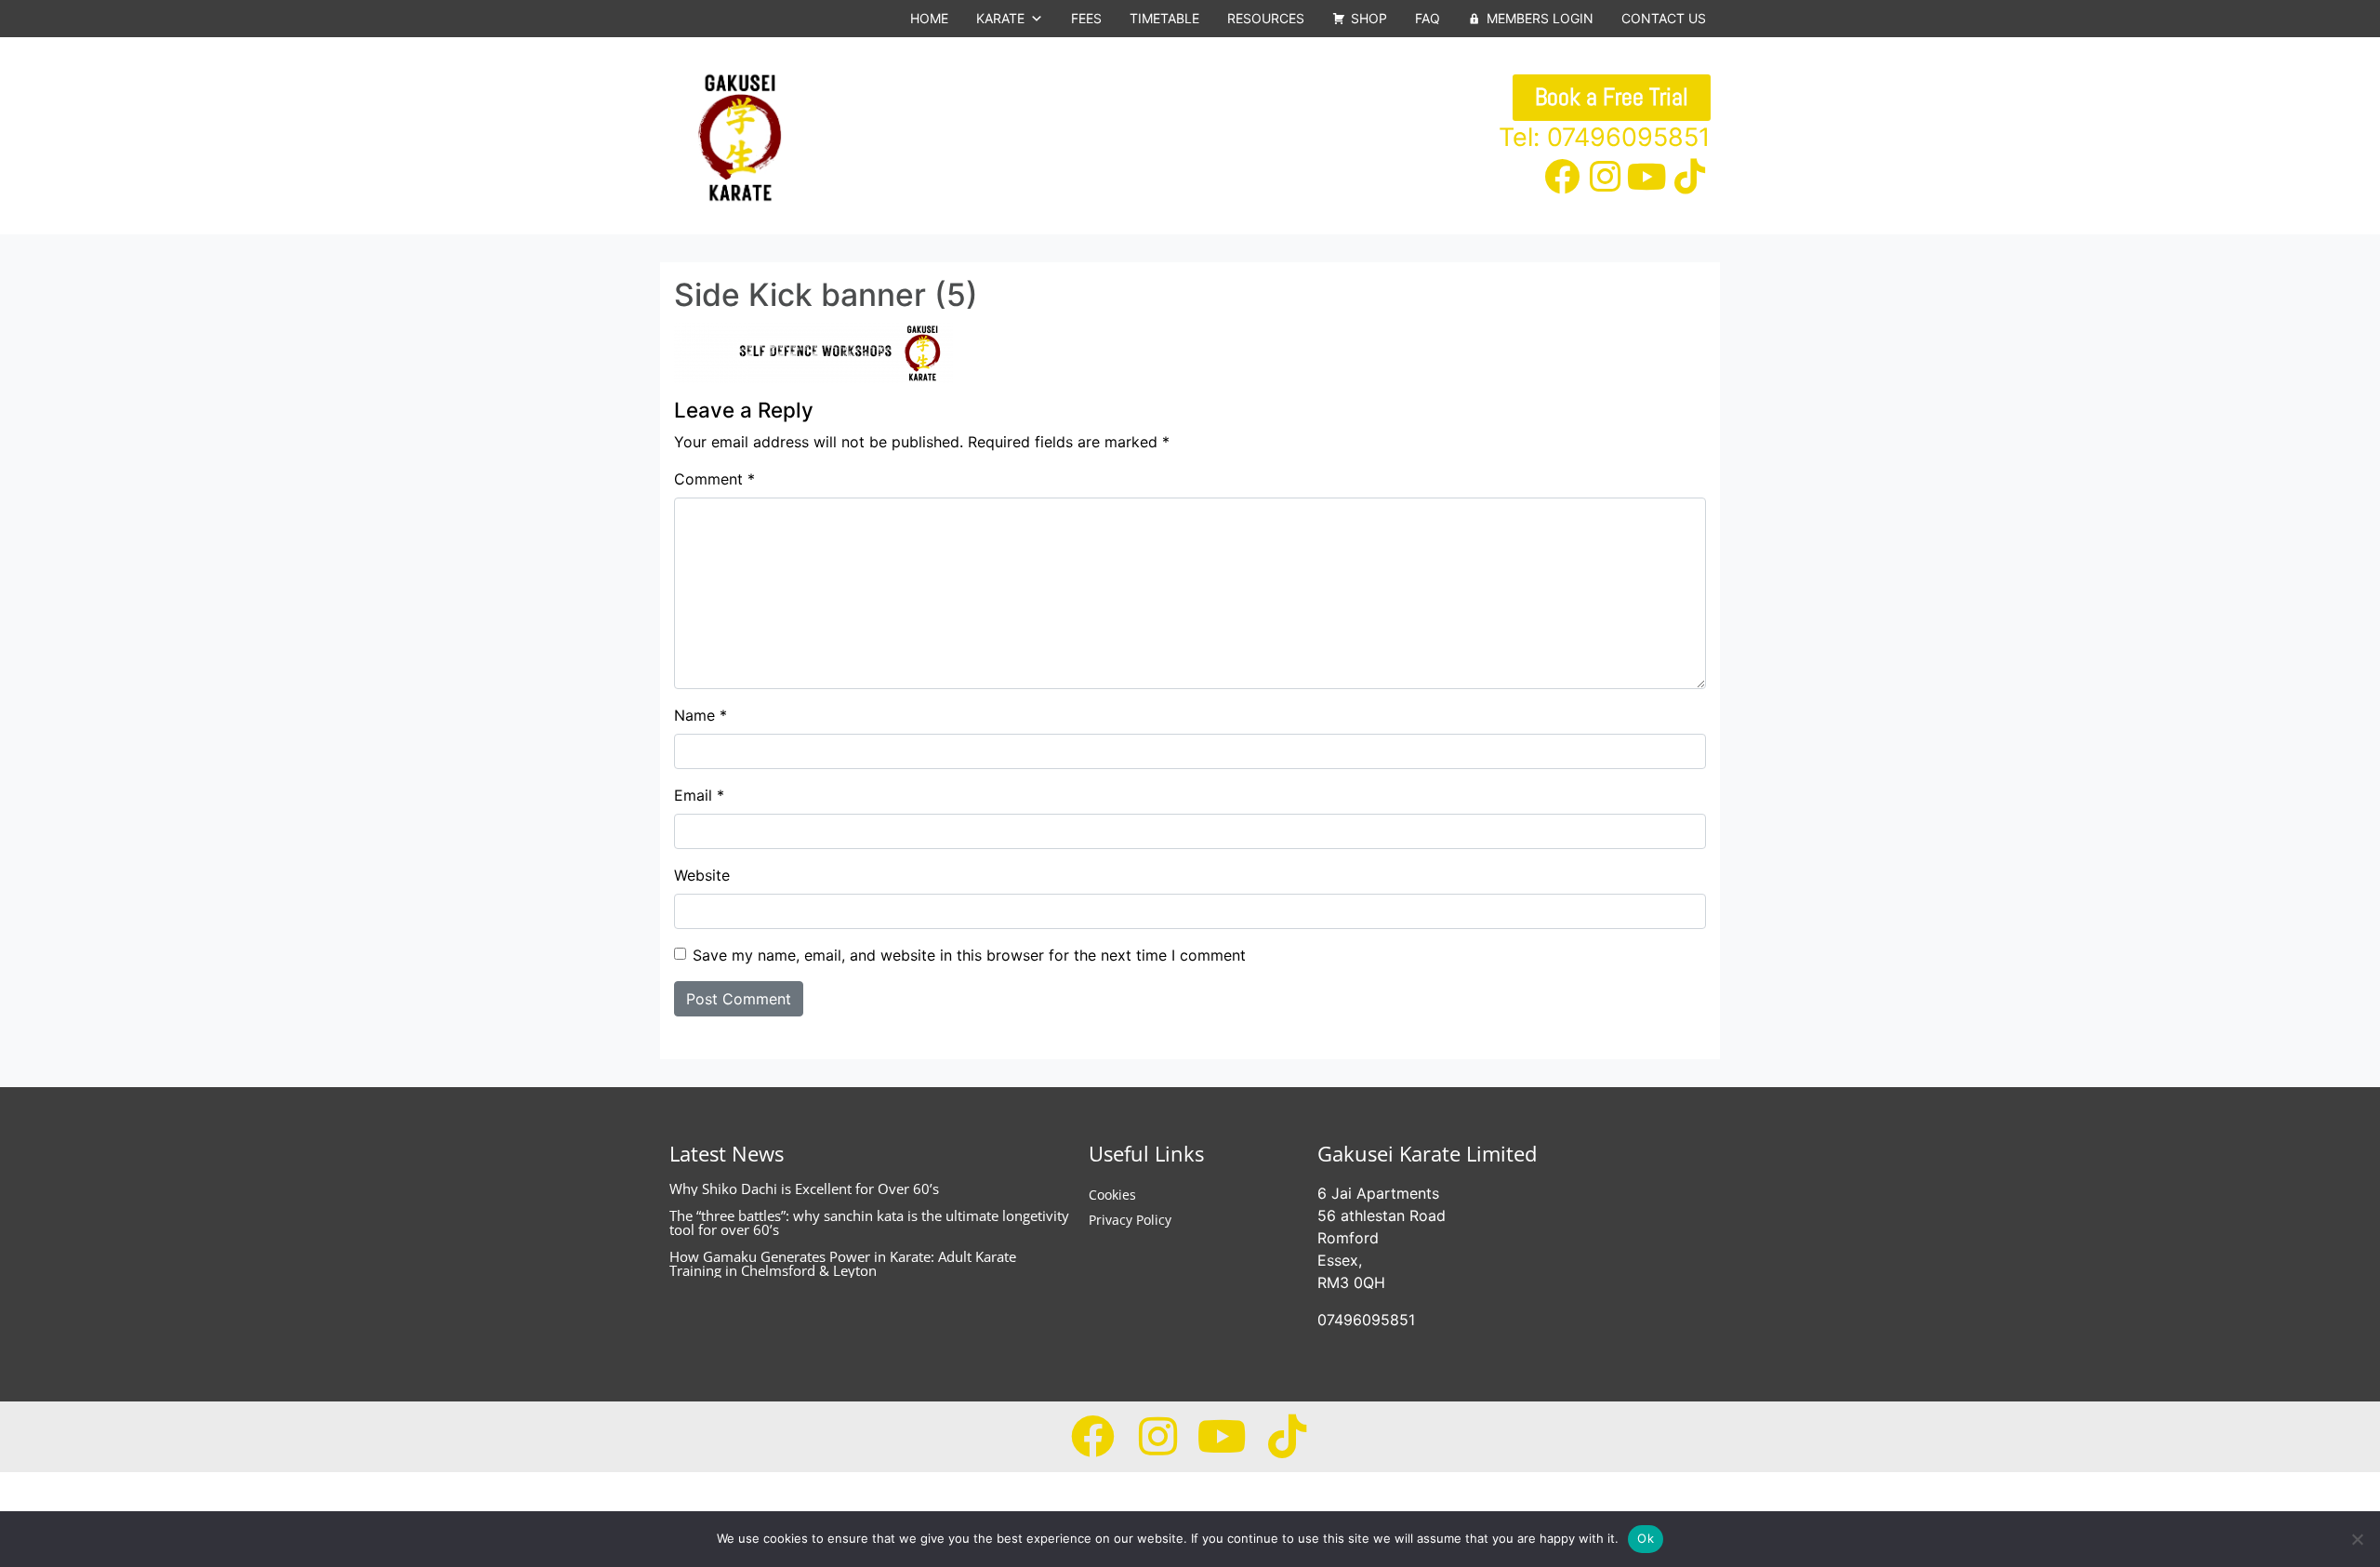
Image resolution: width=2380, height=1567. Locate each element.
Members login (1540, 18)
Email (699, 795)
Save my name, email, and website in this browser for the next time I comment (969, 955)
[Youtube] (1647, 177)
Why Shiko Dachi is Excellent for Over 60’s (804, 1189)
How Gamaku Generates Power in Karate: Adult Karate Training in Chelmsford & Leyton (843, 1263)
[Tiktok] (1689, 177)
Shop (1369, 18)
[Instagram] (1605, 177)
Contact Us (1664, 18)
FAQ (1428, 18)
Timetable (1164, 18)
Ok (1646, 1538)
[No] (2357, 1539)
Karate (1000, 18)
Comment (714, 479)
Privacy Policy (1130, 1220)
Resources (1266, 18)
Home (929, 18)
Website (702, 875)
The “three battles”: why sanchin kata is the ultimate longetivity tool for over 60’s (869, 1222)
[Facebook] (1563, 177)
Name (701, 715)
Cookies (1112, 1195)
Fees (1086, 18)
